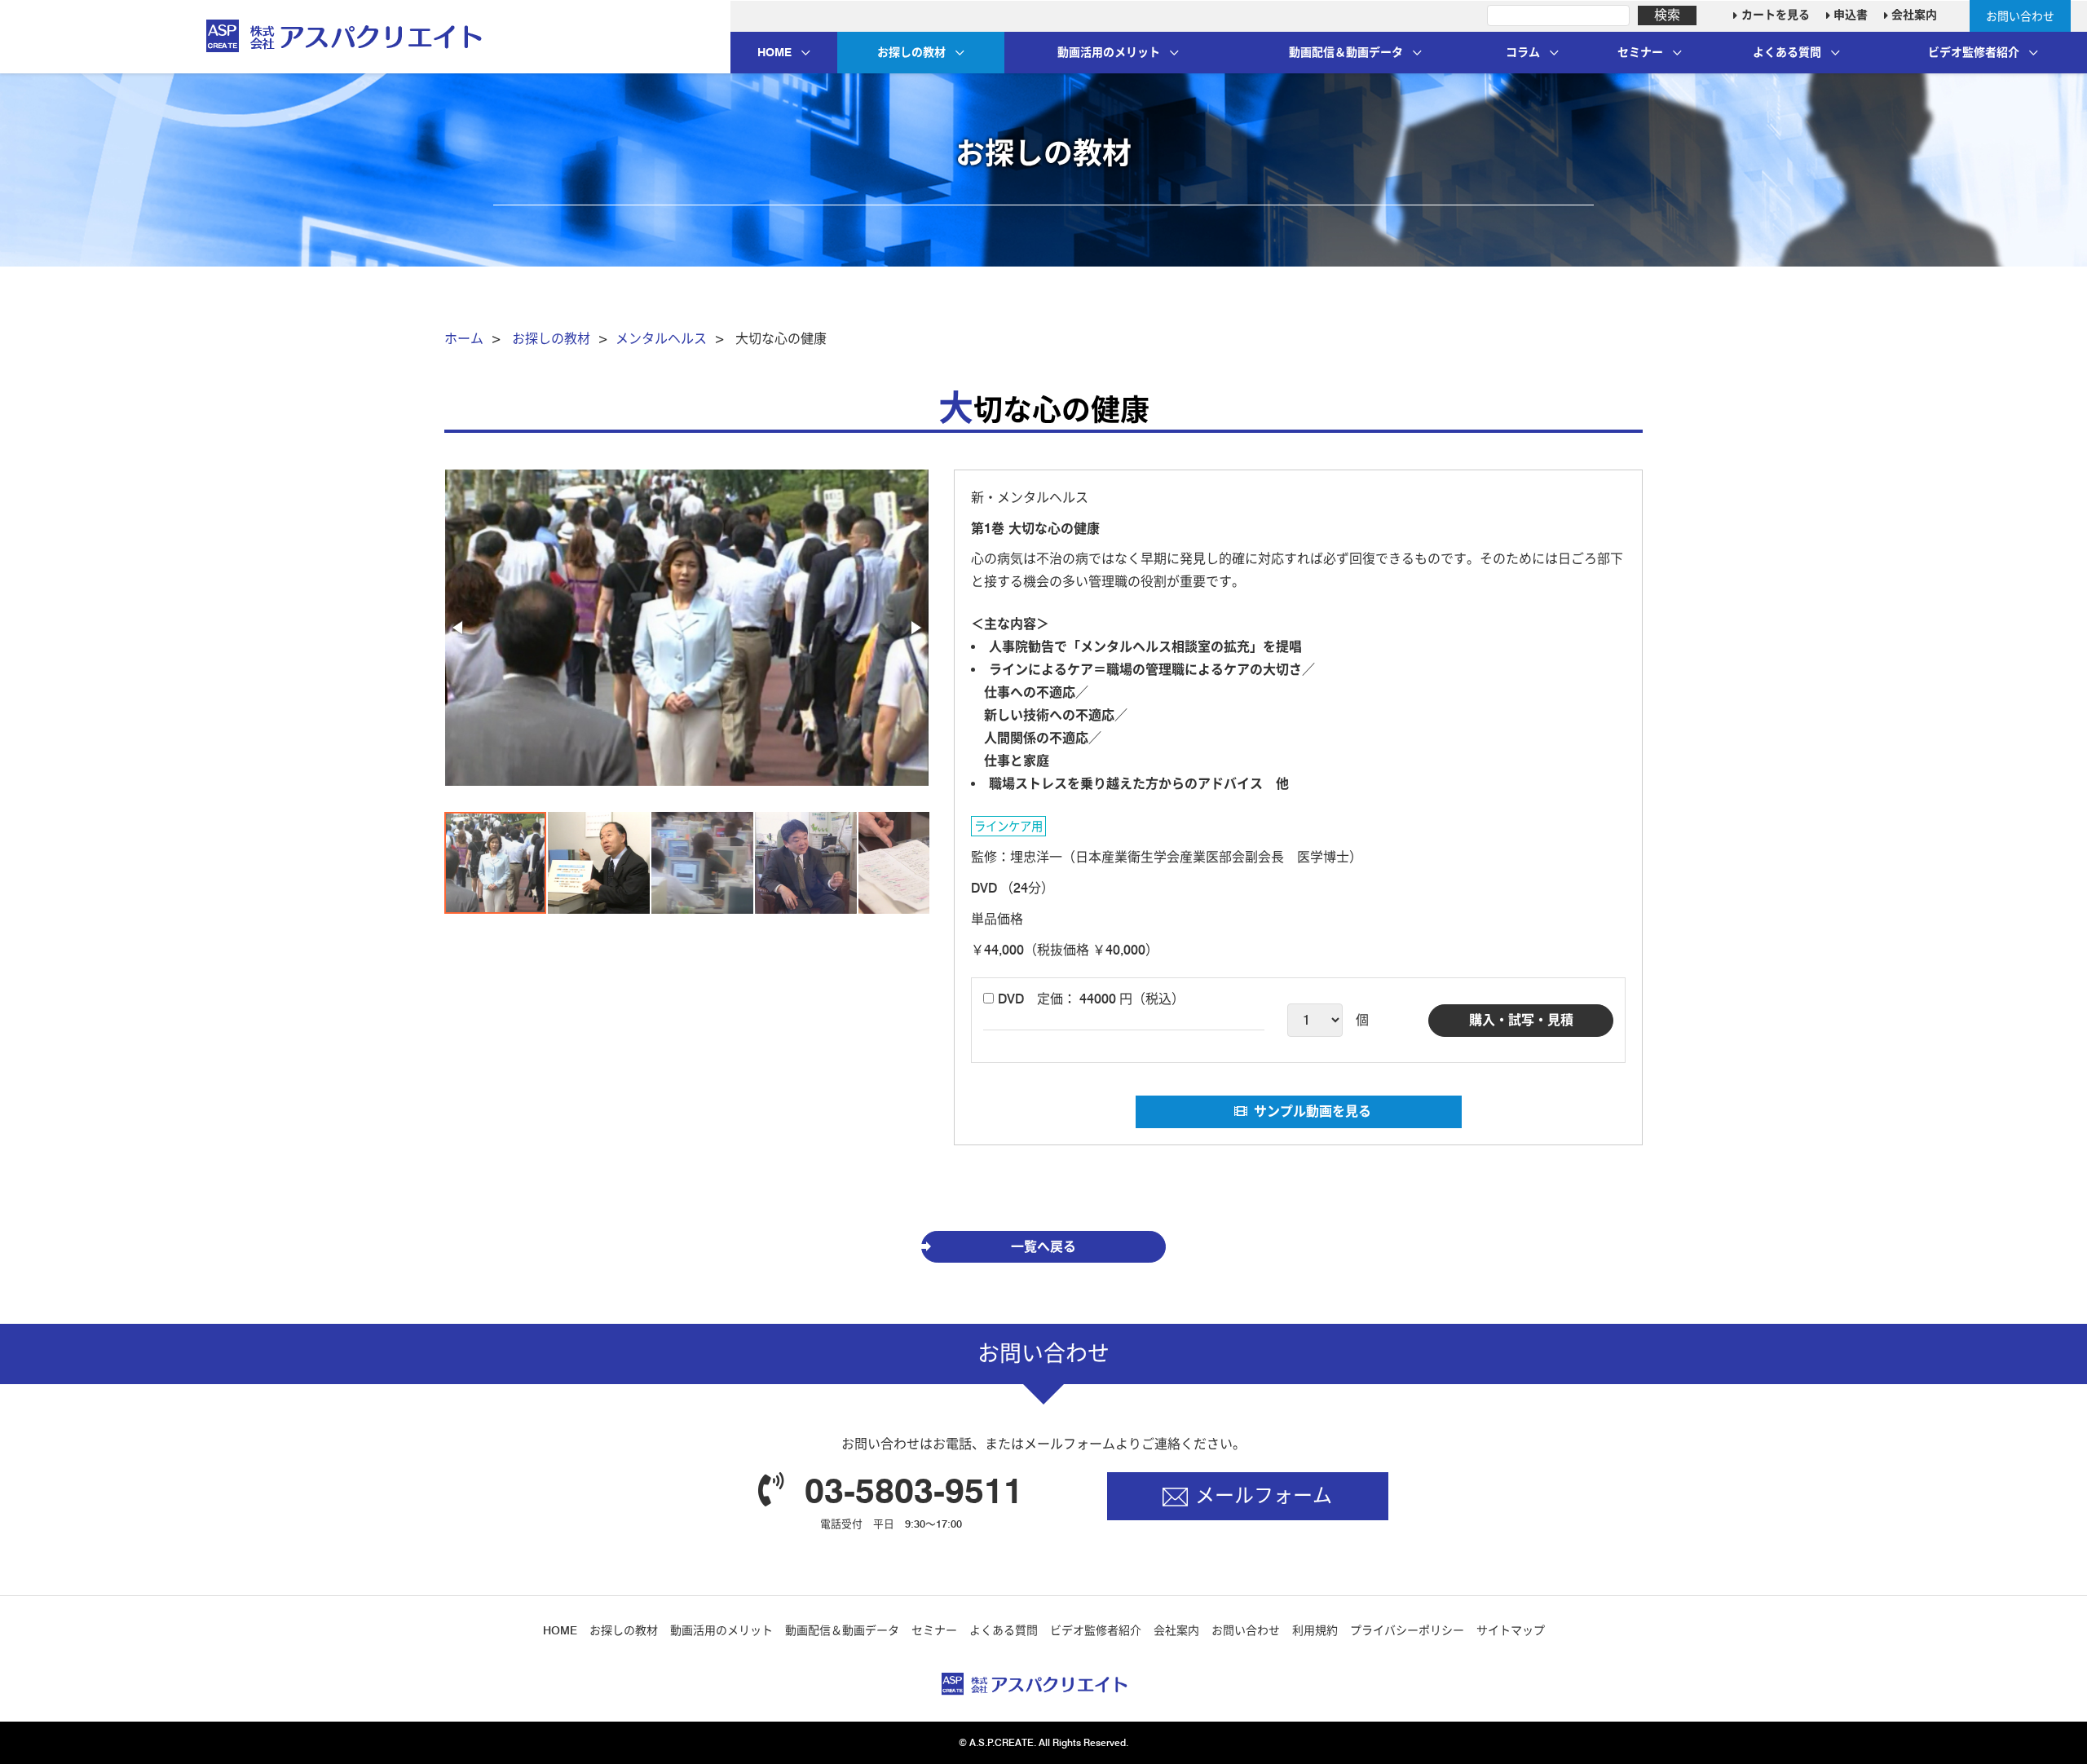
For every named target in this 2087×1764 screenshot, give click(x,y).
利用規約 (1315, 1630)
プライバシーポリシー (1407, 1630)
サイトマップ (1511, 1630)
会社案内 (1913, 15)
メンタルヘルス (661, 339)
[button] (459, 628)
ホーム (464, 339)
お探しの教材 (911, 52)
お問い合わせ (2020, 16)
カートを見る (1774, 15)
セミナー (1640, 52)
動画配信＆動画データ (1346, 52)
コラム (1523, 52)
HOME (774, 52)
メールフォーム (1264, 1495)
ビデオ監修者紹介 (1974, 52)
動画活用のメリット (1109, 52)
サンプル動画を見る (1313, 1111)
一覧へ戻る (1043, 1247)
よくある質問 (1787, 52)
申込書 (1849, 15)
